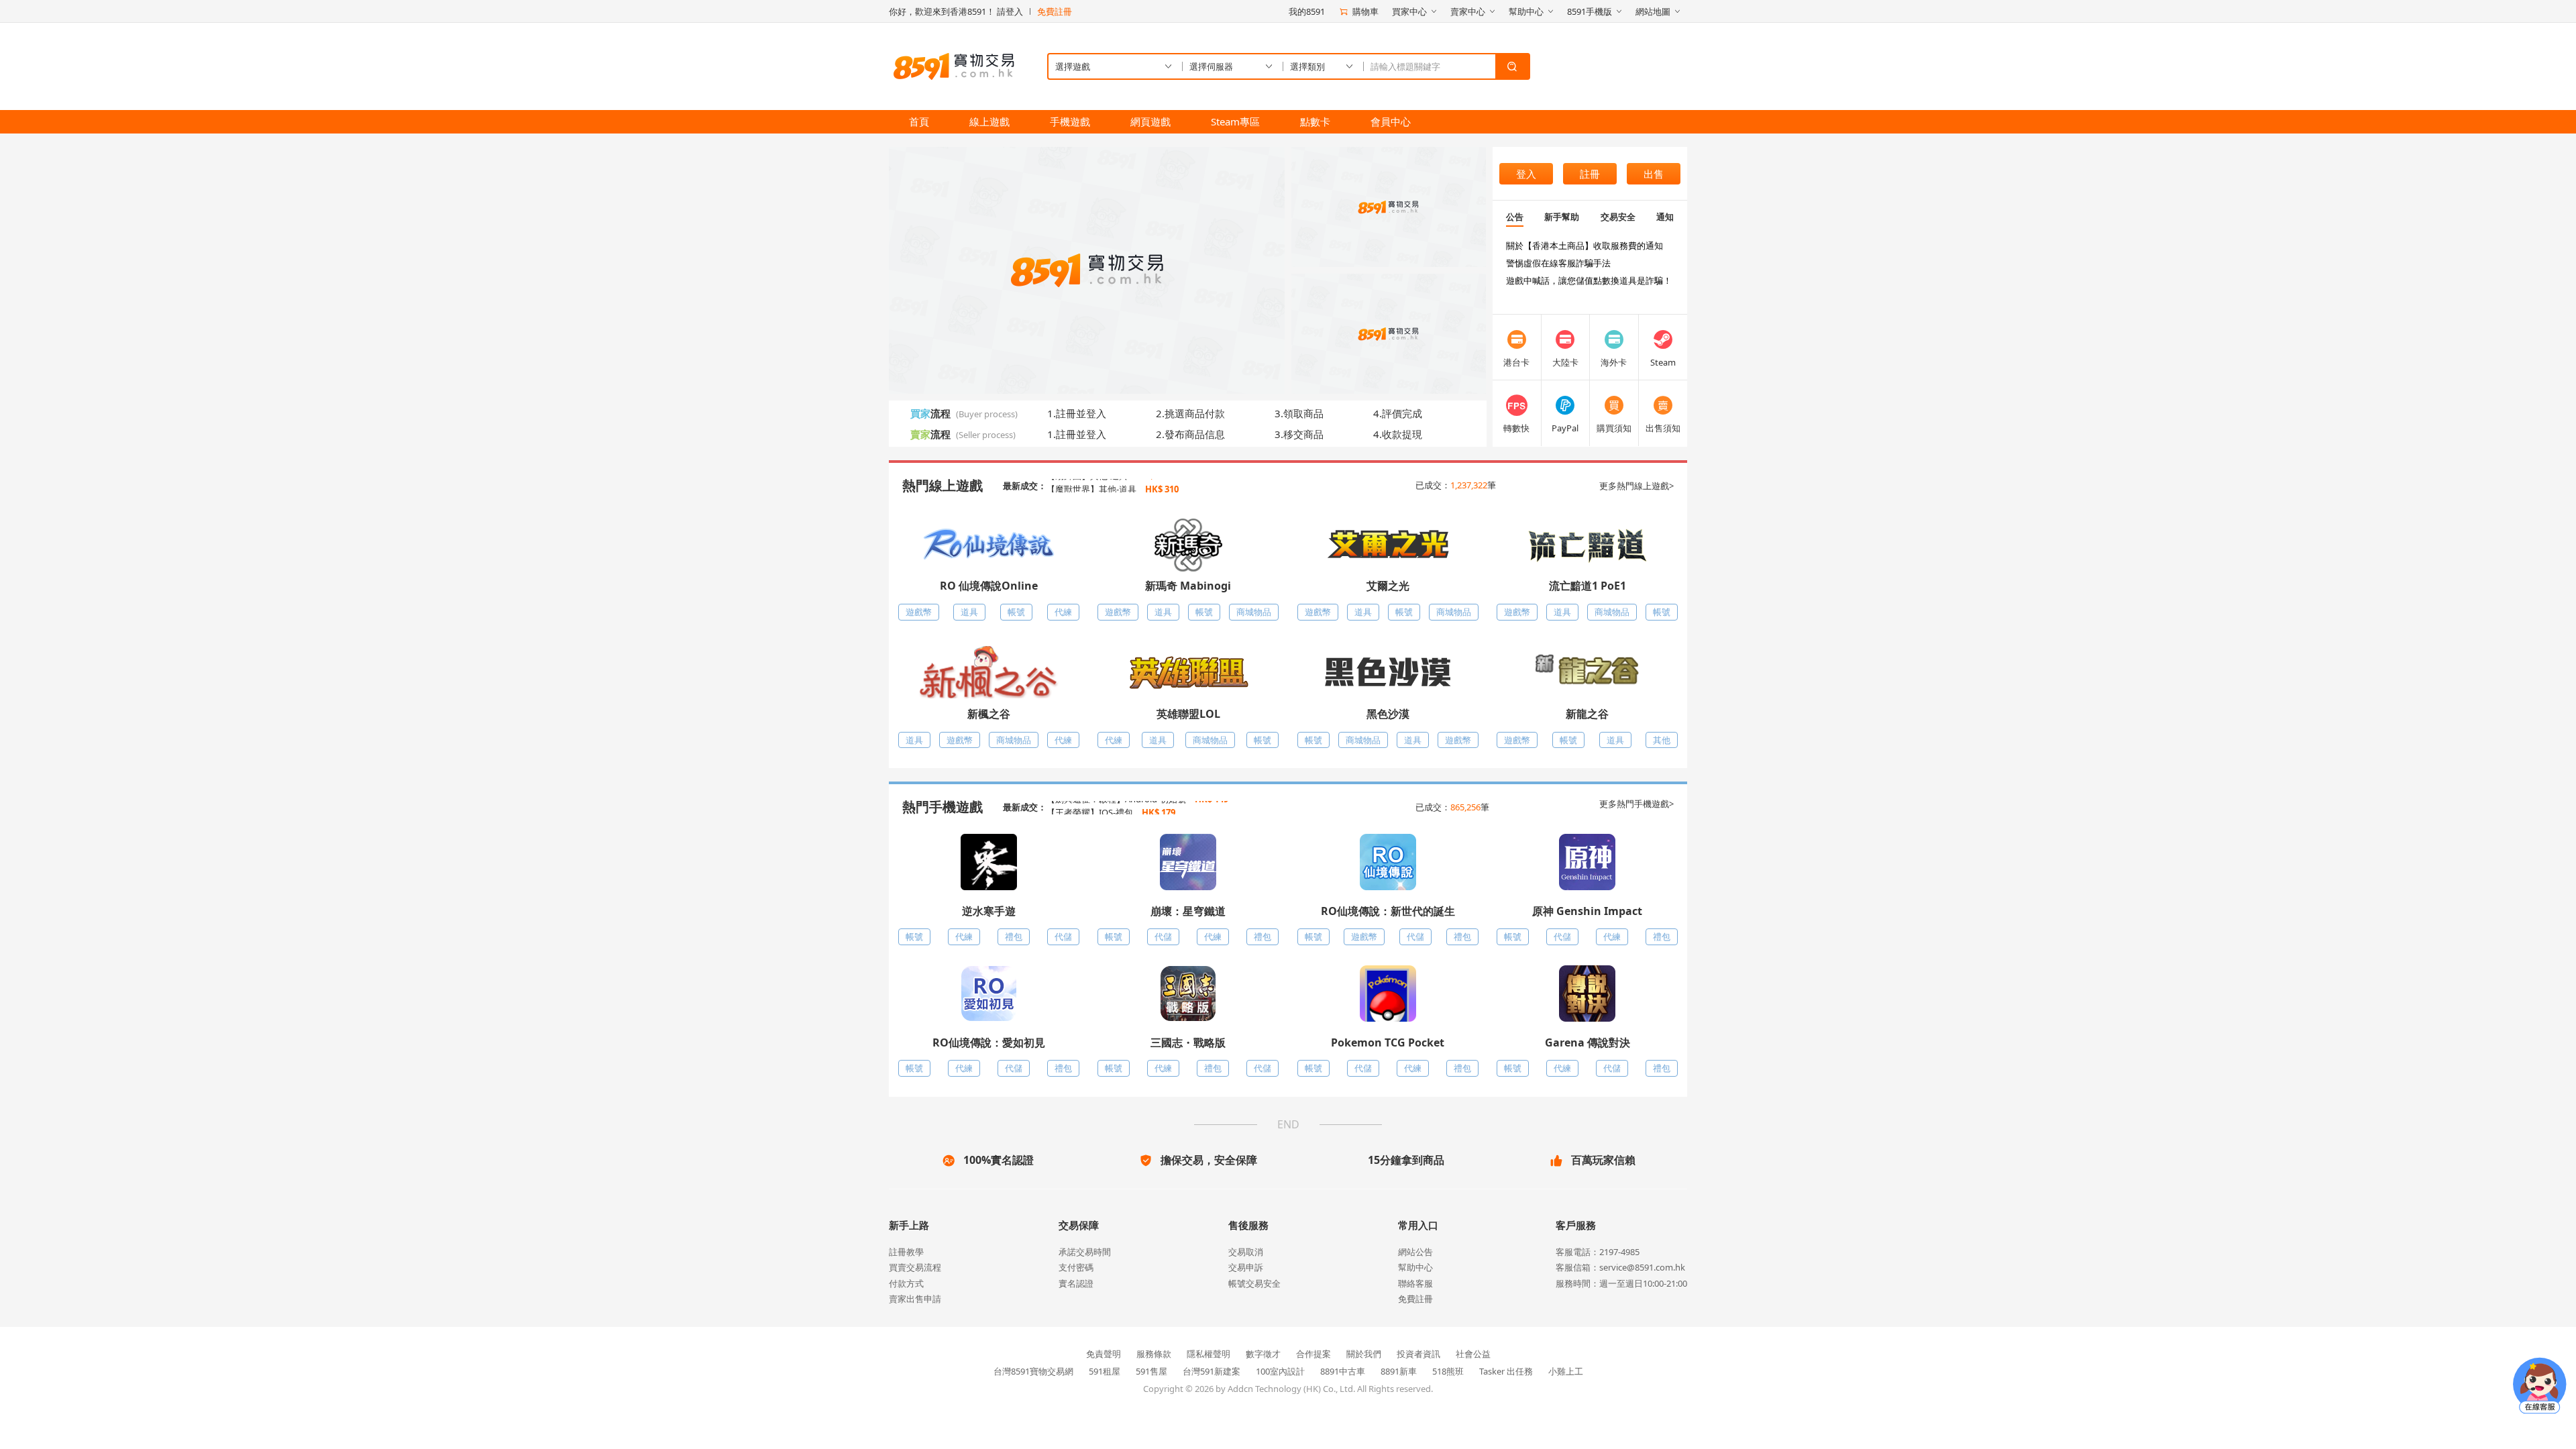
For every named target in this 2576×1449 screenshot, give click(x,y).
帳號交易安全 (1254, 1283)
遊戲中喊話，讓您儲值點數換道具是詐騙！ (1589, 280)
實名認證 (1076, 1283)
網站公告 (1415, 1252)
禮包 (1014, 936)
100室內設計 (1280, 1371)
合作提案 (1313, 1354)
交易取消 (1246, 1252)
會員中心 (1391, 121)
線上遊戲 (989, 121)
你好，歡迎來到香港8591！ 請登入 (956, 11)
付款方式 (906, 1283)
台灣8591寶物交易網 (1033, 1371)
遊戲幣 (919, 612)
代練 (1063, 612)
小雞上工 (1566, 1371)
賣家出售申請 (915, 1299)
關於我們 (1364, 1354)
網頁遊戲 (1150, 121)
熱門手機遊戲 (943, 807)
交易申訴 (1246, 1267)
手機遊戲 (1070, 121)
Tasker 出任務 (1506, 1371)
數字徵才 (1263, 1354)
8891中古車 (1343, 1371)
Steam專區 (1235, 121)
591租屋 (1105, 1371)
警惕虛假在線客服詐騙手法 (1558, 263)
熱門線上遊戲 (943, 485)
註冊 (1590, 174)
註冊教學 (906, 1252)
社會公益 (1473, 1354)
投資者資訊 (1418, 1354)
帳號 (1016, 612)
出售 (1654, 174)
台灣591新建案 (1212, 1371)
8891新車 (1399, 1371)
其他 (1662, 740)
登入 (1526, 174)
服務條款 (1154, 1354)
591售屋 (1151, 1371)
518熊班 (1448, 1371)
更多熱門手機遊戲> (1636, 804)
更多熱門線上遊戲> (1636, 486)
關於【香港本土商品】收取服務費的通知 (1585, 246)
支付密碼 (1076, 1267)
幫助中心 (1415, 1267)
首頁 (919, 121)
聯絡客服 (1415, 1283)
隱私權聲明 (1209, 1354)
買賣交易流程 (915, 1267)
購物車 (1365, 11)
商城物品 (1254, 612)
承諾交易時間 (1085, 1252)
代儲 (1063, 936)
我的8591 (1307, 11)
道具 (969, 612)
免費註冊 (1055, 11)
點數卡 (1315, 121)
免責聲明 (1104, 1354)
